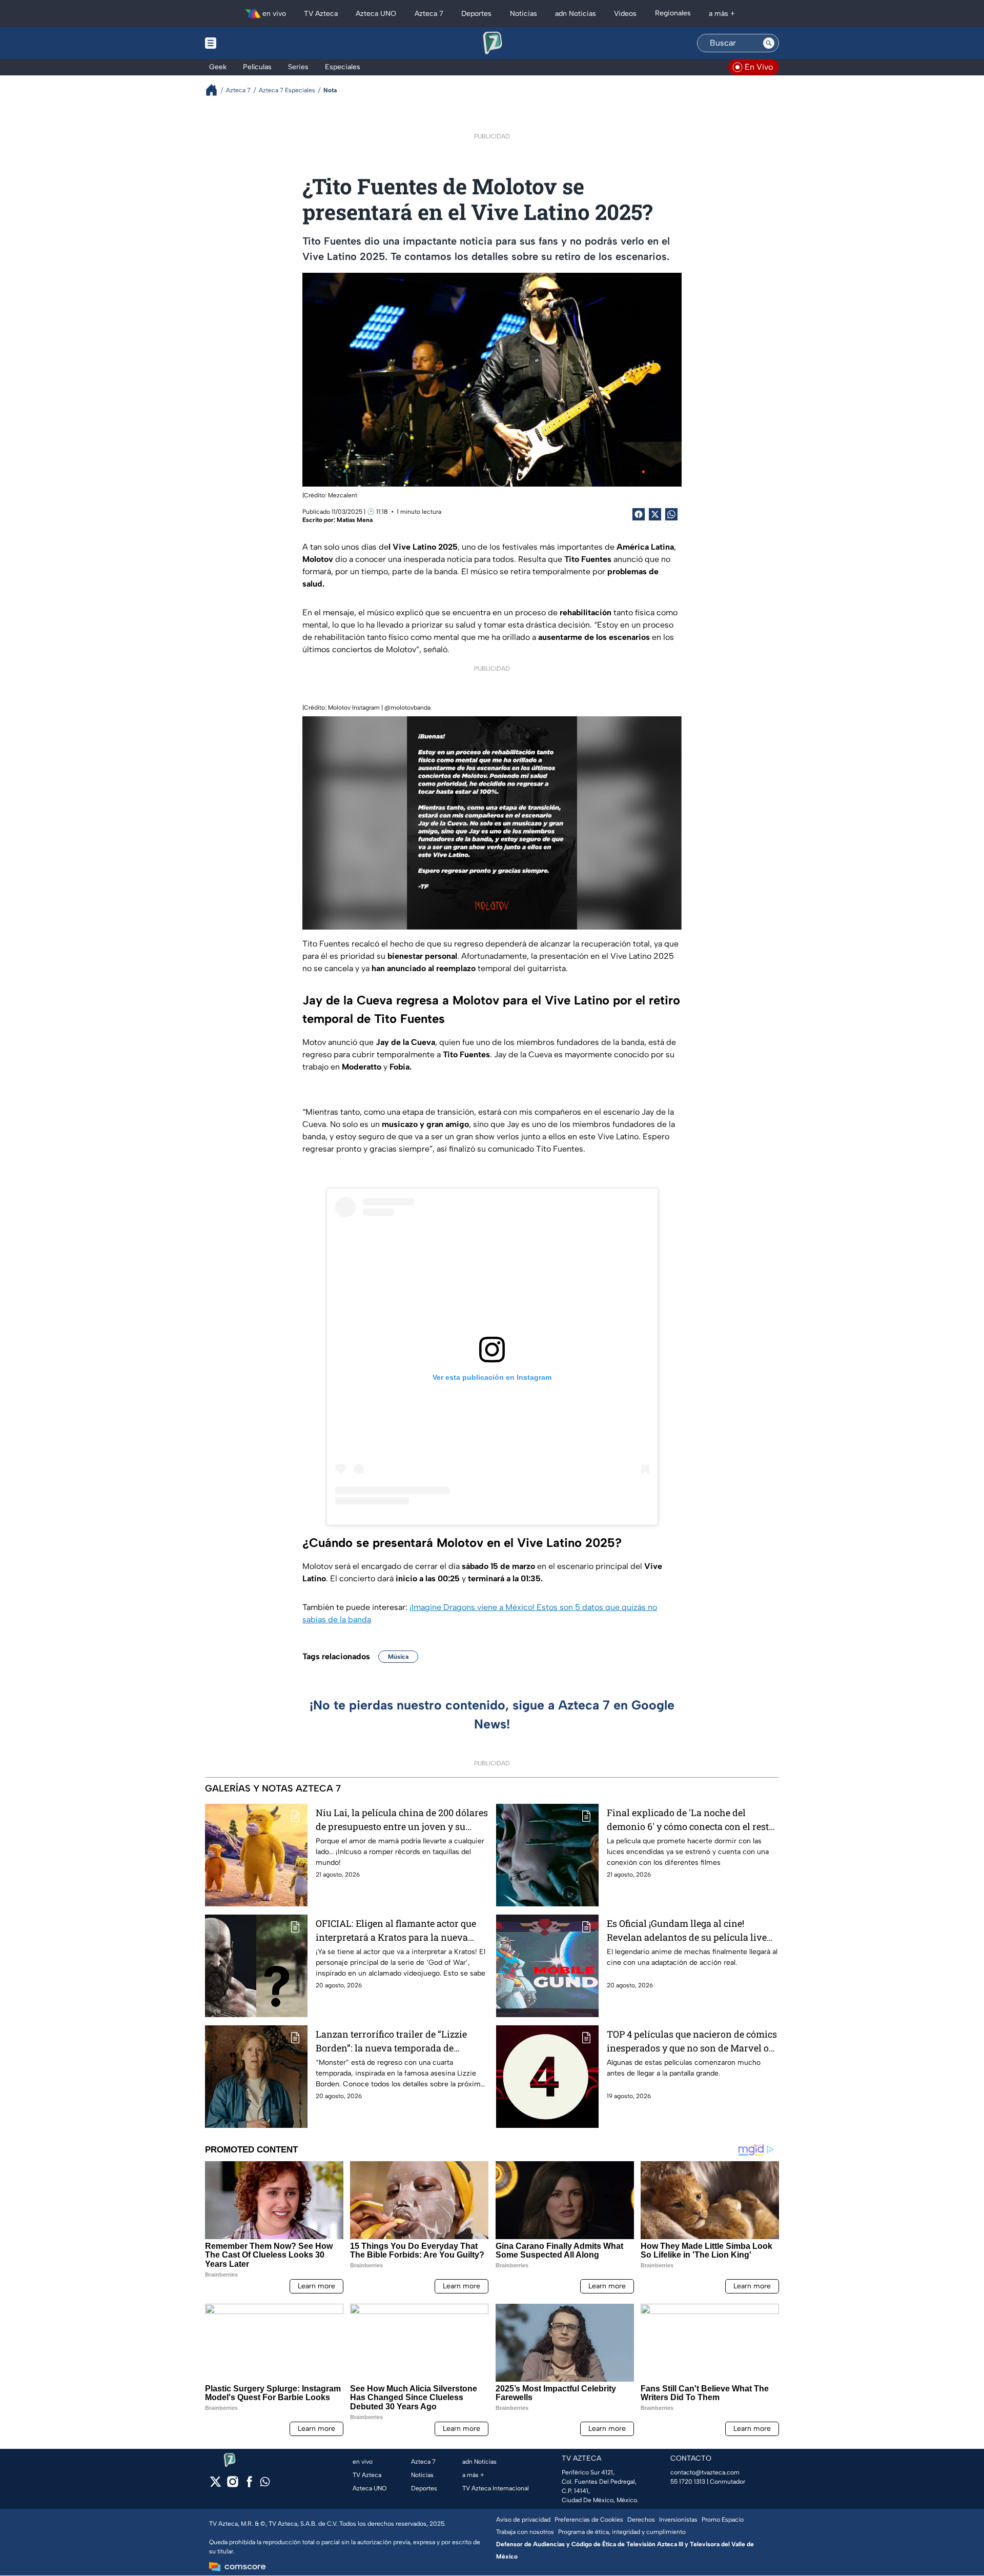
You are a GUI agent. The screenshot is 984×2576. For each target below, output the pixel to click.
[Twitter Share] (655, 514)
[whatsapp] (265, 2484)
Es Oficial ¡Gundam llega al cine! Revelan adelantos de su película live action (687, 1931)
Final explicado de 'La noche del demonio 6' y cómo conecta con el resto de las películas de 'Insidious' (690, 1820)
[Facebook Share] (639, 514)
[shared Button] (671, 514)
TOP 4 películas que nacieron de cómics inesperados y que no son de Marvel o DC (692, 2041)
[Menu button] (246, 43)
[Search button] (769, 43)
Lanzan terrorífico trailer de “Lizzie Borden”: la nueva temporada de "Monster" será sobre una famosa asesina (391, 2041)
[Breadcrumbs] (216, 90)
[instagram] (232, 2485)
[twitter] (216, 2485)
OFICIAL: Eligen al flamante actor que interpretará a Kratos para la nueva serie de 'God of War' (396, 1931)
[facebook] (249, 2485)
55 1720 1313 (688, 2482)
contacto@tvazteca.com (705, 2472)
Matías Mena (355, 520)
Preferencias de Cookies (589, 2520)
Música (398, 1657)
